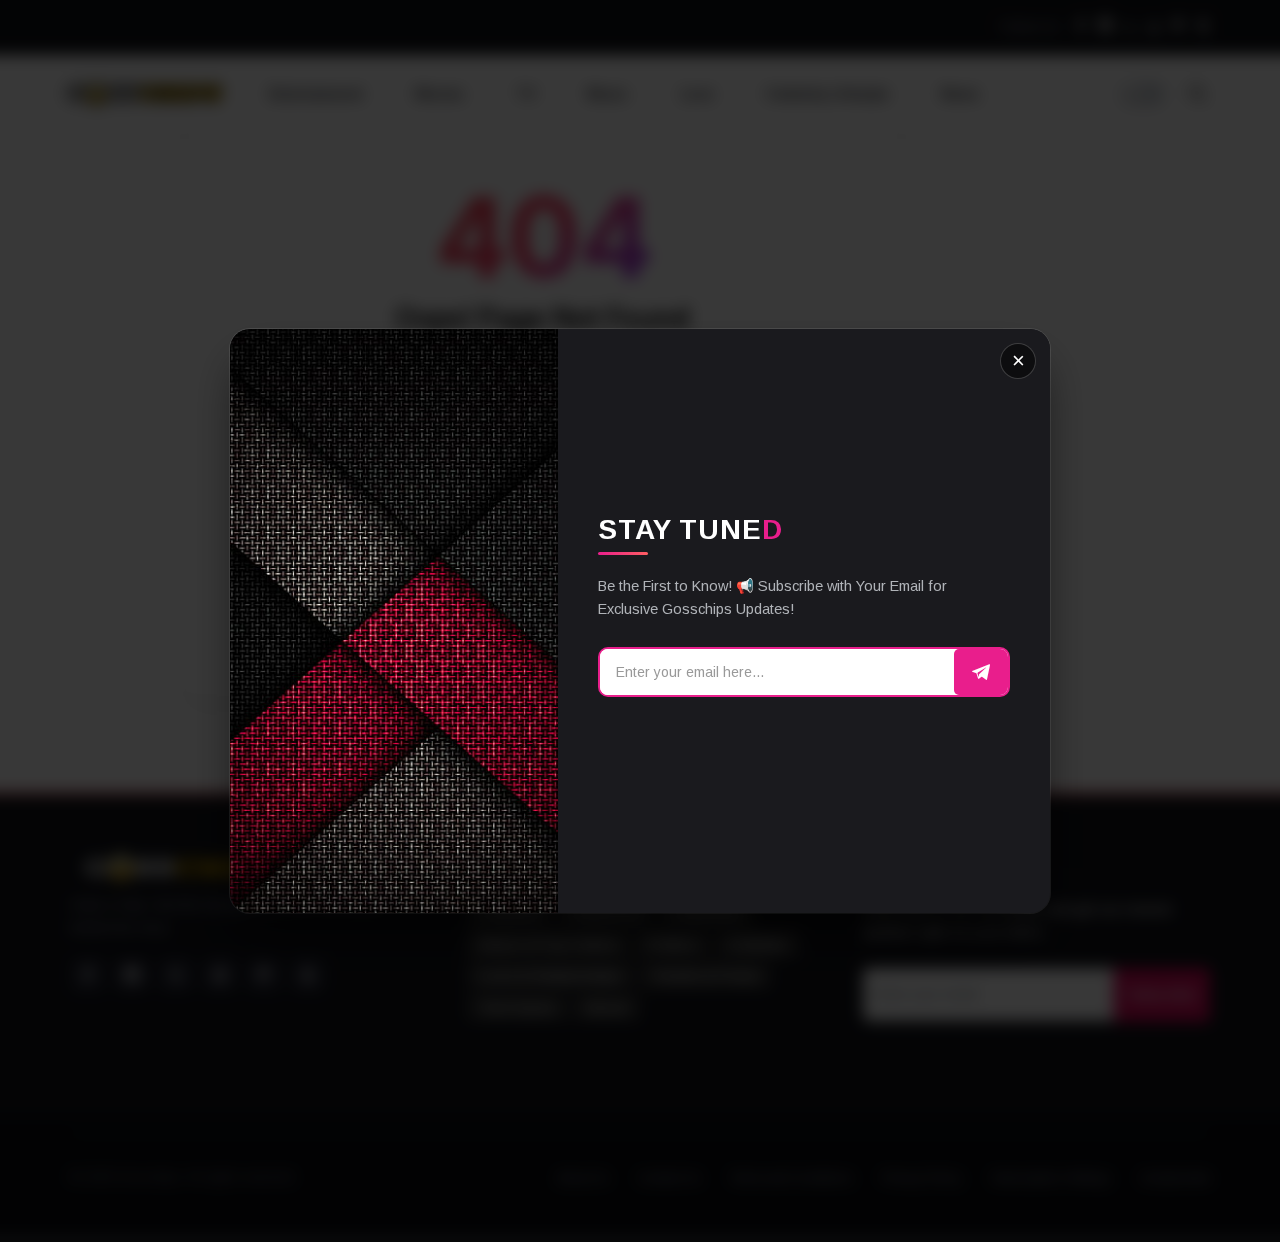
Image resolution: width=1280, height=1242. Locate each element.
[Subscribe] (981, 672)
